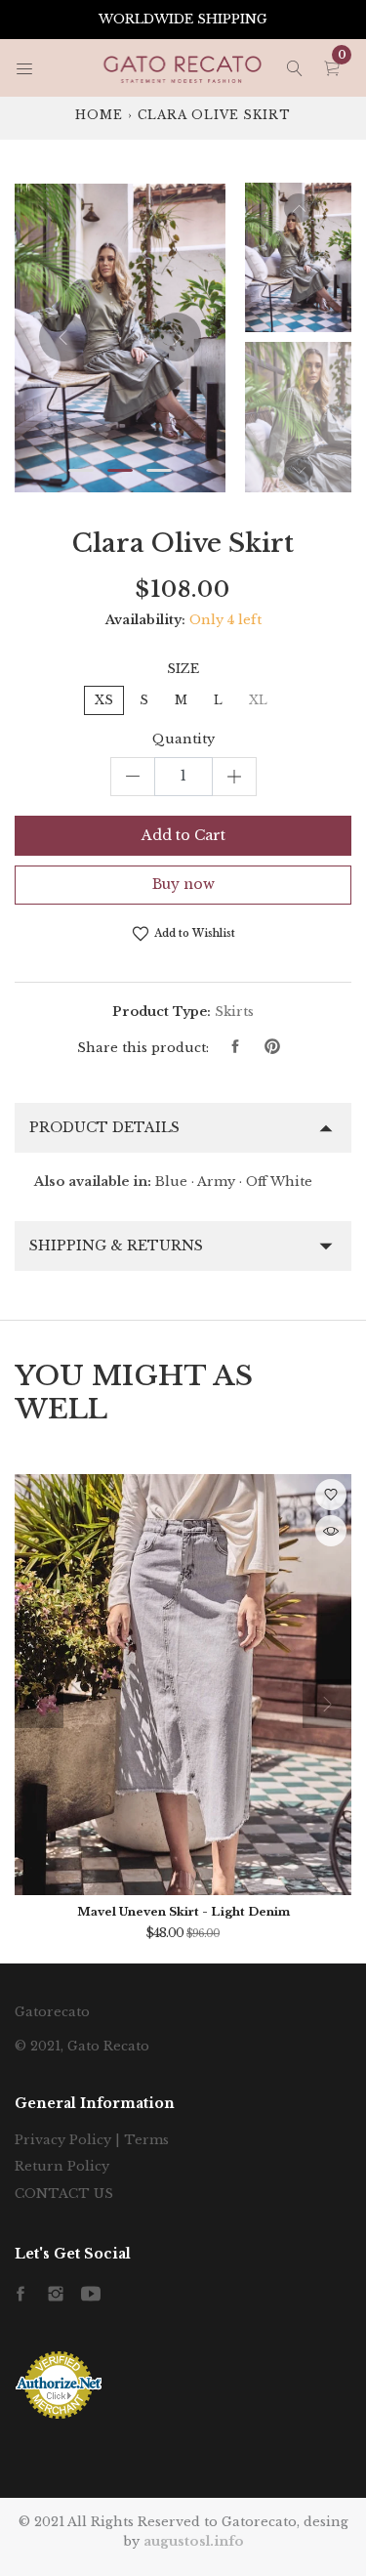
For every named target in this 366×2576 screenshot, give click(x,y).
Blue (171, 1182)
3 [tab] (159, 470)
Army (216, 1182)
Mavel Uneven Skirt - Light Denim (183, 1912)
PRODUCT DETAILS (104, 1127)
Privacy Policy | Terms (92, 2140)
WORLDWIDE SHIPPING (183, 19)
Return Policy (62, 2166)
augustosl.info (194, 2541)
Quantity (183, 739)
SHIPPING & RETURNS (116, 1246)
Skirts (234, 1012)
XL (258, 700)
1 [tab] (81, 470)
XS (104, 700)
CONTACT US (64, 2194)
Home (99, 115)
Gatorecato (52, 2012)
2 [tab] (120, 470)
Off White (279, 1182)
